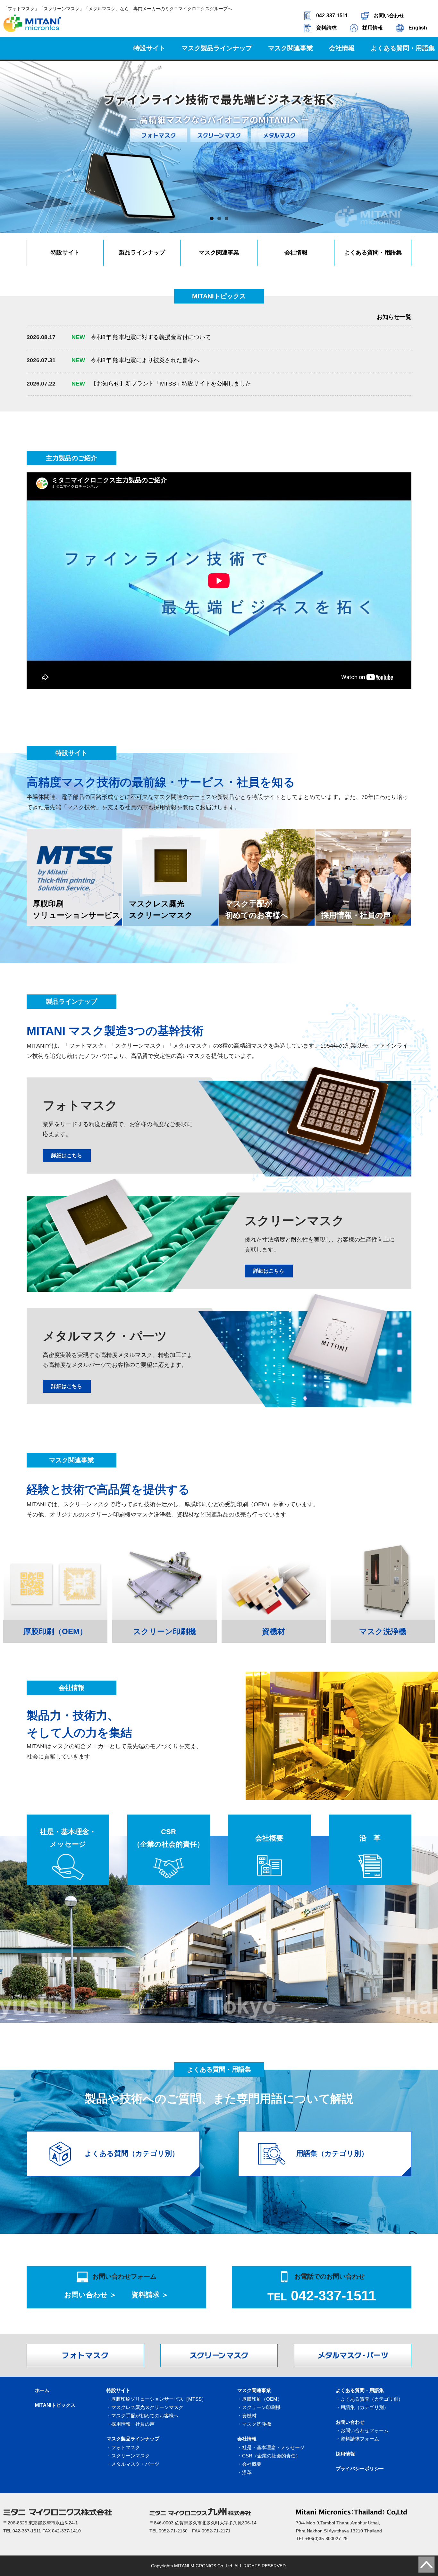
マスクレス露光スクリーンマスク (147, 2407)
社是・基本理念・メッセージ (68, 1838)
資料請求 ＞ (150, 2295)
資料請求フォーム (360, 2439)
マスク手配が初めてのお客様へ (145, 2416)
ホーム (42, 2390)
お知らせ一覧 (394, 317)
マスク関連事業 (219, 253)
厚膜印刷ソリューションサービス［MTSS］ (159, 2399)
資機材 (249, 2416)
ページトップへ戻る (427, 2565)
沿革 (247, 2472)
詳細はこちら (67, 1155)
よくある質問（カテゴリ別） (372, 2399)
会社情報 (296, 253)
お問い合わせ (389, 16)
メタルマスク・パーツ (135, 2464)
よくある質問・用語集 (373, 253)
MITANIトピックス (55, 2405)
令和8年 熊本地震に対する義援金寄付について (141, 337)
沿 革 (370, 1838)
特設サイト (65, 253)
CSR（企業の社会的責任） (168, 1838)
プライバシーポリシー (360, 2468)
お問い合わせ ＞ (90, 2295)
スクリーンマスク (131, 2456)
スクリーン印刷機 (261, 2407)
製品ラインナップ (142, 253)
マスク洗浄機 (257, 2424)
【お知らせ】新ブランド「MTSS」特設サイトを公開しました (161, 384)
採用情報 (373, 28)
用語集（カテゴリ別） (365, 2407)
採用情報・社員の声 (133, 2424)
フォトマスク (126, 2447)
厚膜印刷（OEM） (262, 2399)
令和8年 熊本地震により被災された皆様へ (135, 360)
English (418, 28)
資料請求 (326, 28)
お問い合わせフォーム (365, 2430)
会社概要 (269, 1838)
